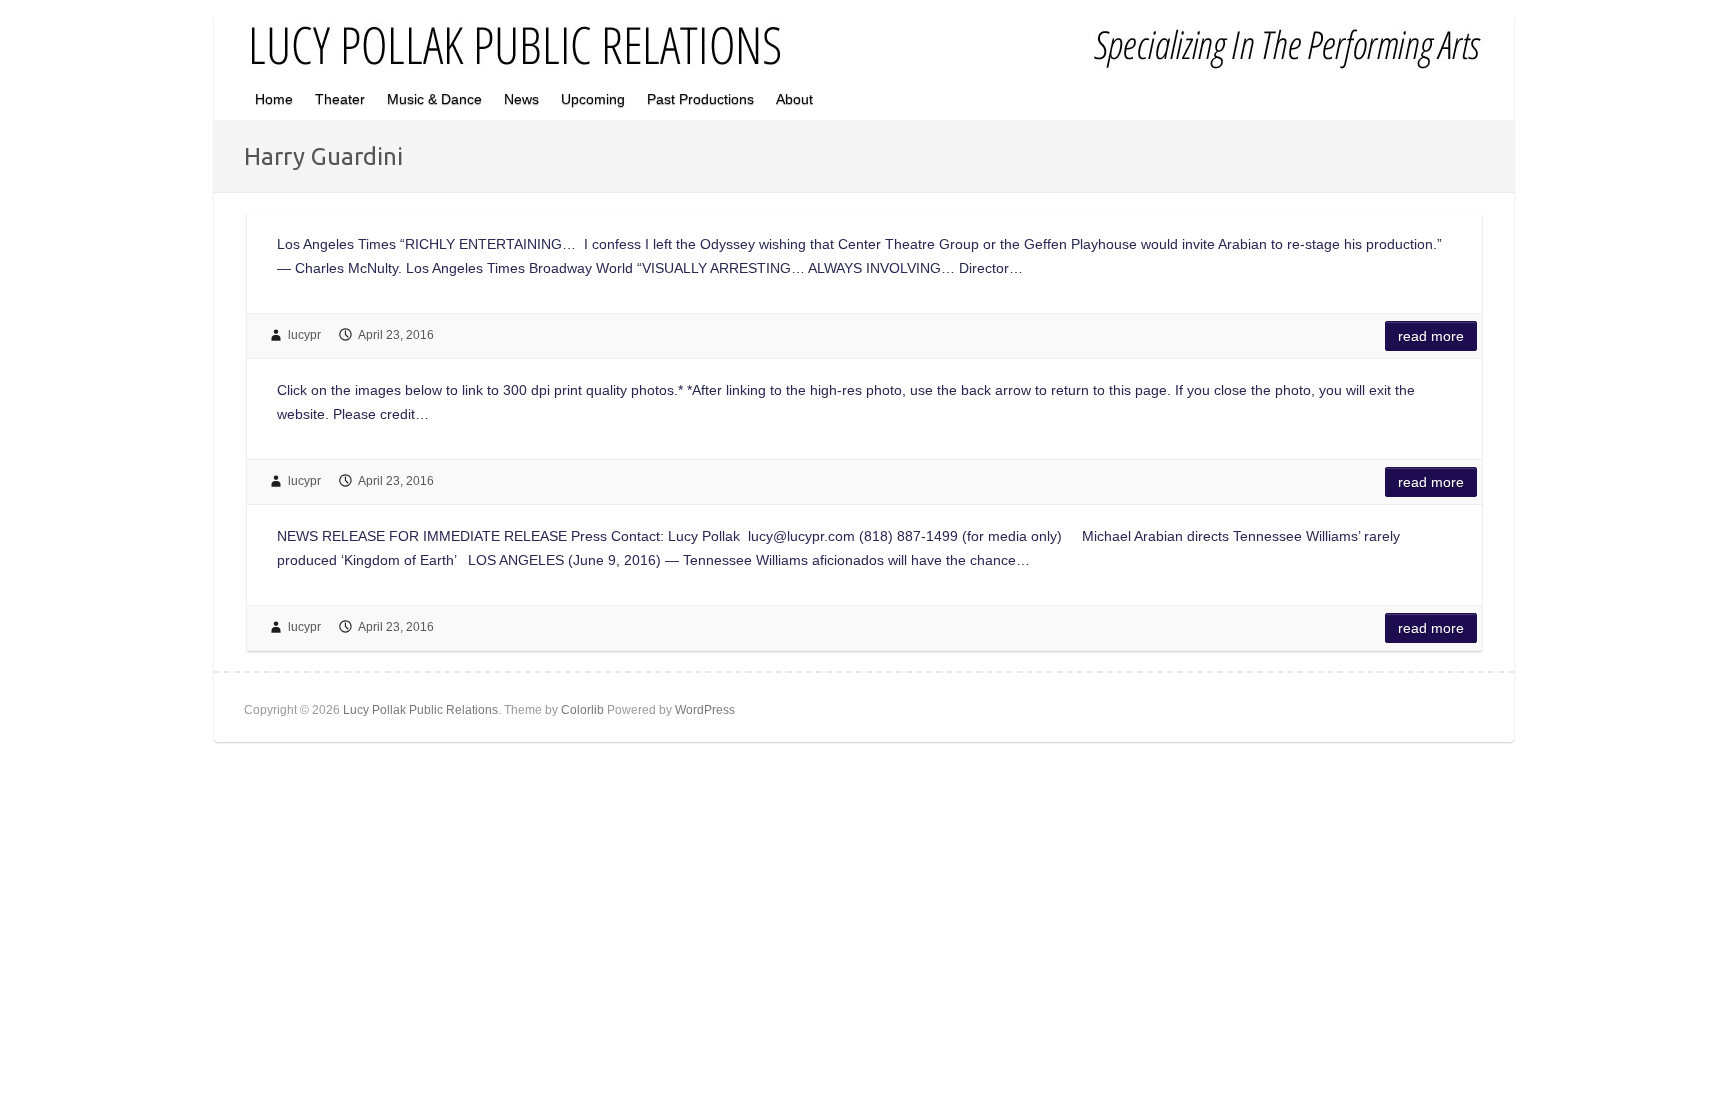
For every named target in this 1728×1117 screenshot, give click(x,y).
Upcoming (593, 99)
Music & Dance (434, 99)
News (521, 99)
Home (274, 99)
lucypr (304, 335)
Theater (340, 99)
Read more (1431, 336)
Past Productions (700, 99)
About (794, 99)
